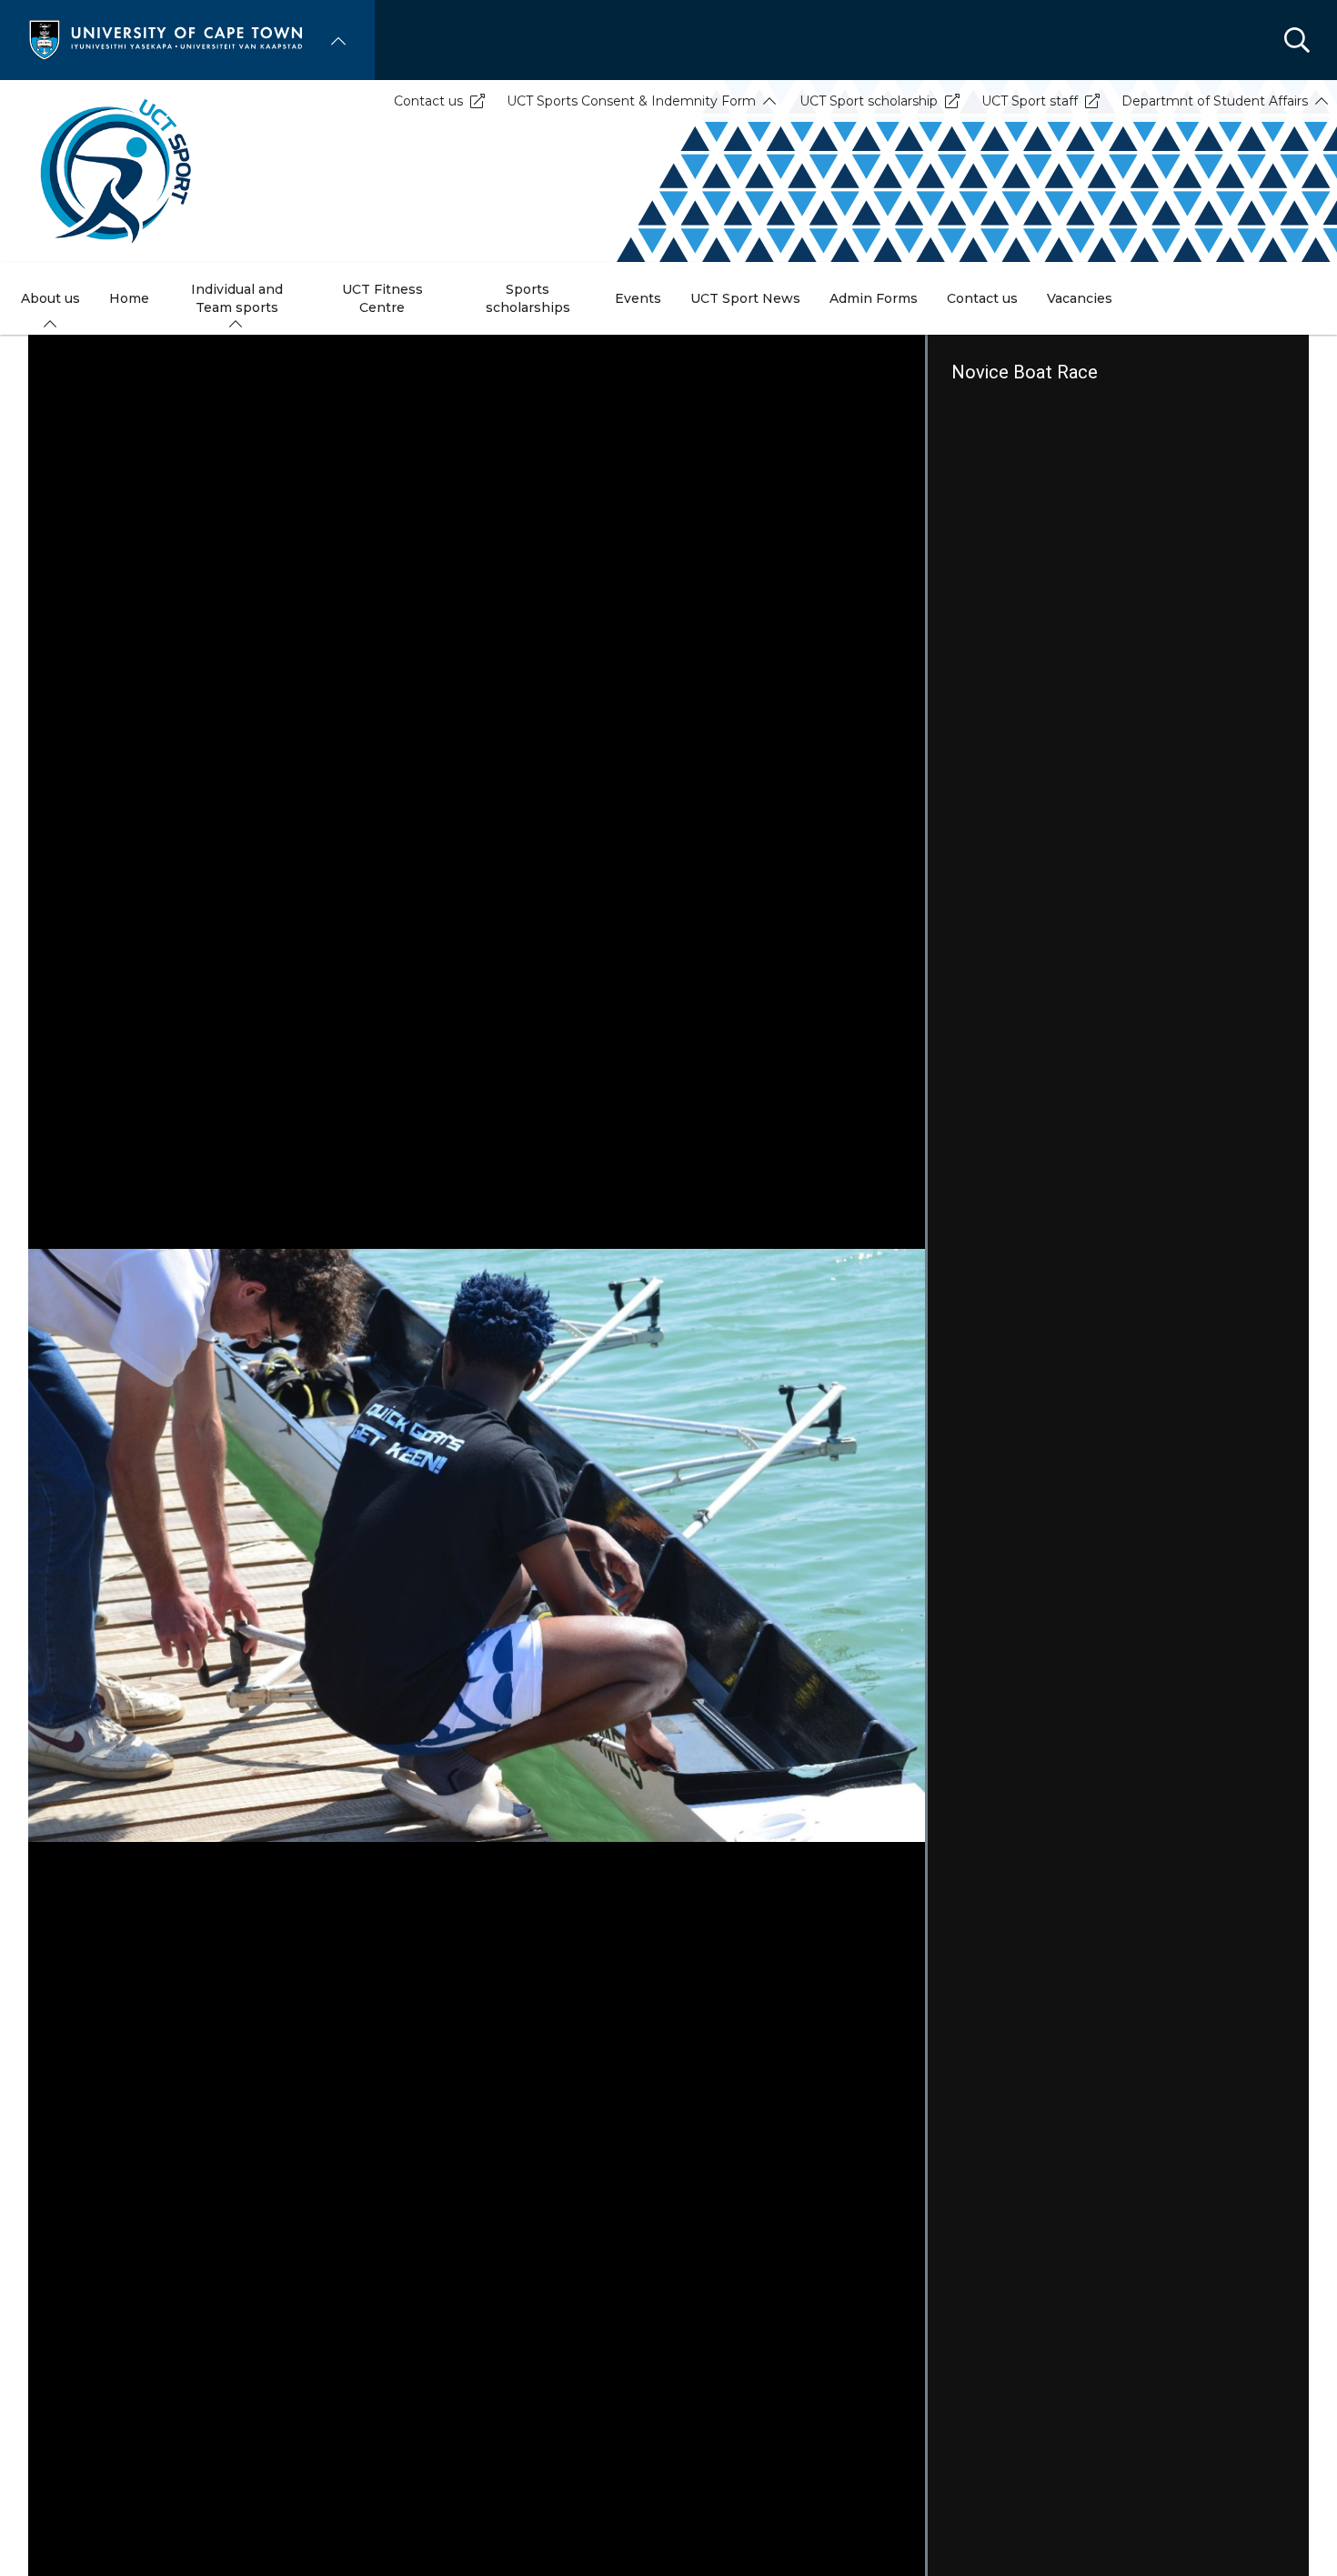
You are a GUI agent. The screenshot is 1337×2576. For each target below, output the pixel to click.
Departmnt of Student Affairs (1215, 101)
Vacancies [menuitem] (1080, 298)
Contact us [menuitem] (982, 298)
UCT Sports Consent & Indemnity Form (631, 101)
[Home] (166, 39)
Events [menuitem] (638, 298)
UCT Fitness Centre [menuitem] (382, 298)
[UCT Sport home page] (668, 171)
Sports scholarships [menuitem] (528, 298)
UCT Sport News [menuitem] (745, 298)
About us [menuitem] (50, 298)
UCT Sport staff (1030, 101)
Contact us (428, 101)
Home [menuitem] (129, 298)
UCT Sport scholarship (869, 101)
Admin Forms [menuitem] (874, 298)
